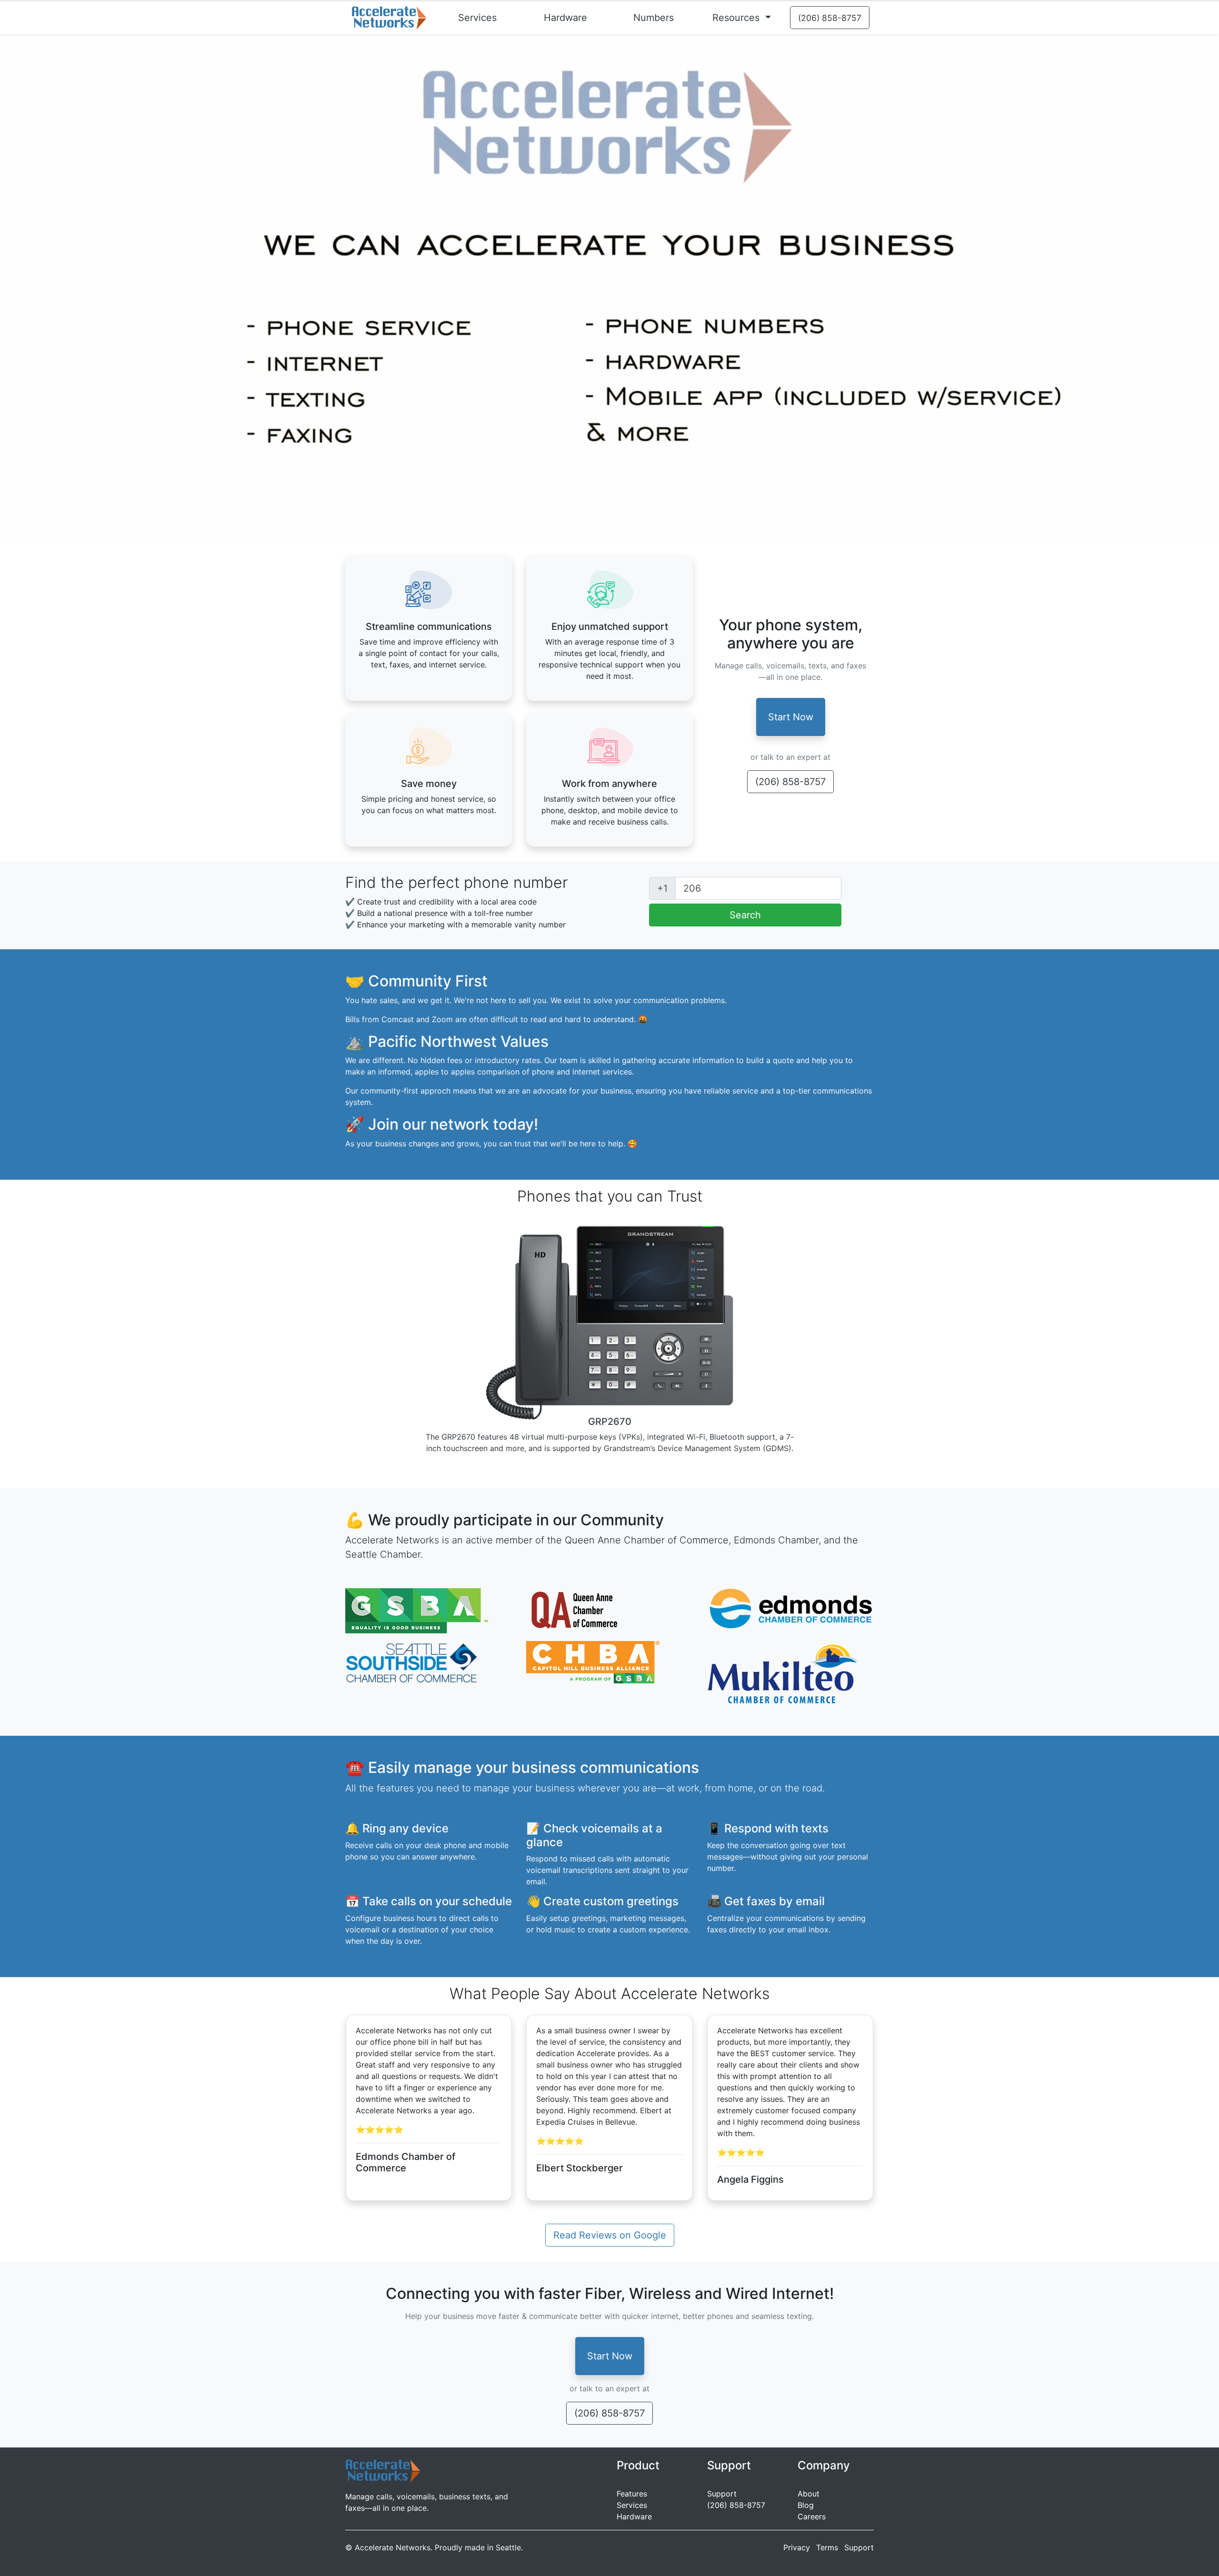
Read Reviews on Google (610, 2235)
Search (745, 915)
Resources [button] (737, 18)
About (809, 2494)
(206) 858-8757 (790, 782)
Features (632, 2494)
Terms (827, 2547)
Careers (812, 2516)
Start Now (791, 717)
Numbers (654, 18)
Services (477, 18)
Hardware (565, 18)
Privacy (797, 2547)
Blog (806, 2505)
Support (722, 2494)
